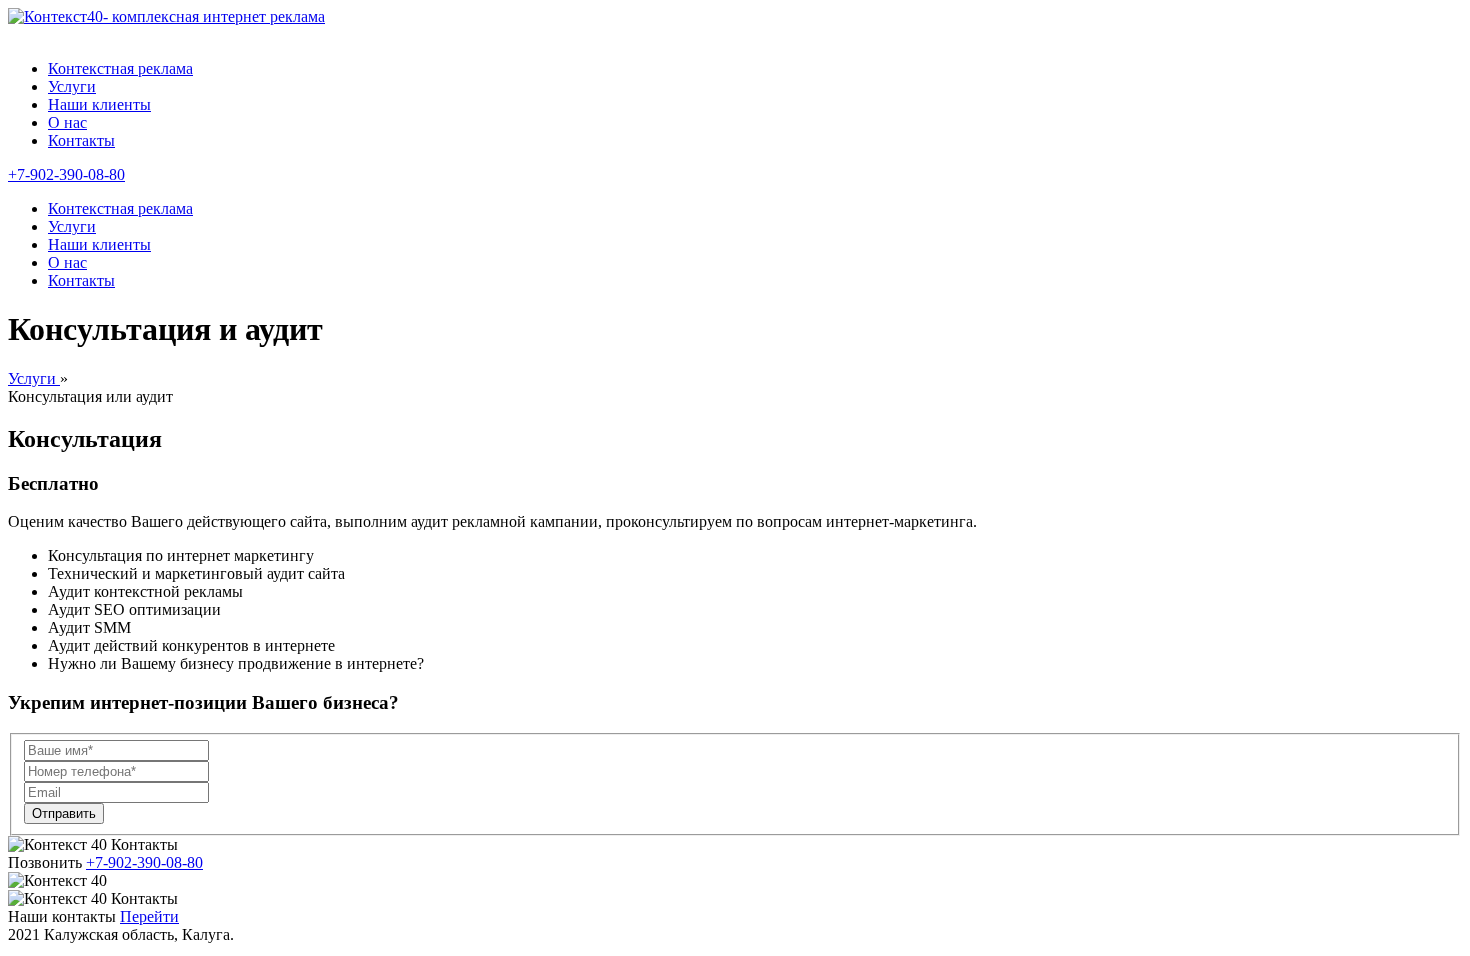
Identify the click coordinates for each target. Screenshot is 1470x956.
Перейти (149, 916)
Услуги (72, 86)
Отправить (64, 813)
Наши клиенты (99, 104)
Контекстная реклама (120, 68)
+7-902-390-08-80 (66, 174)
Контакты (81, 140)
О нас (67, 122)
